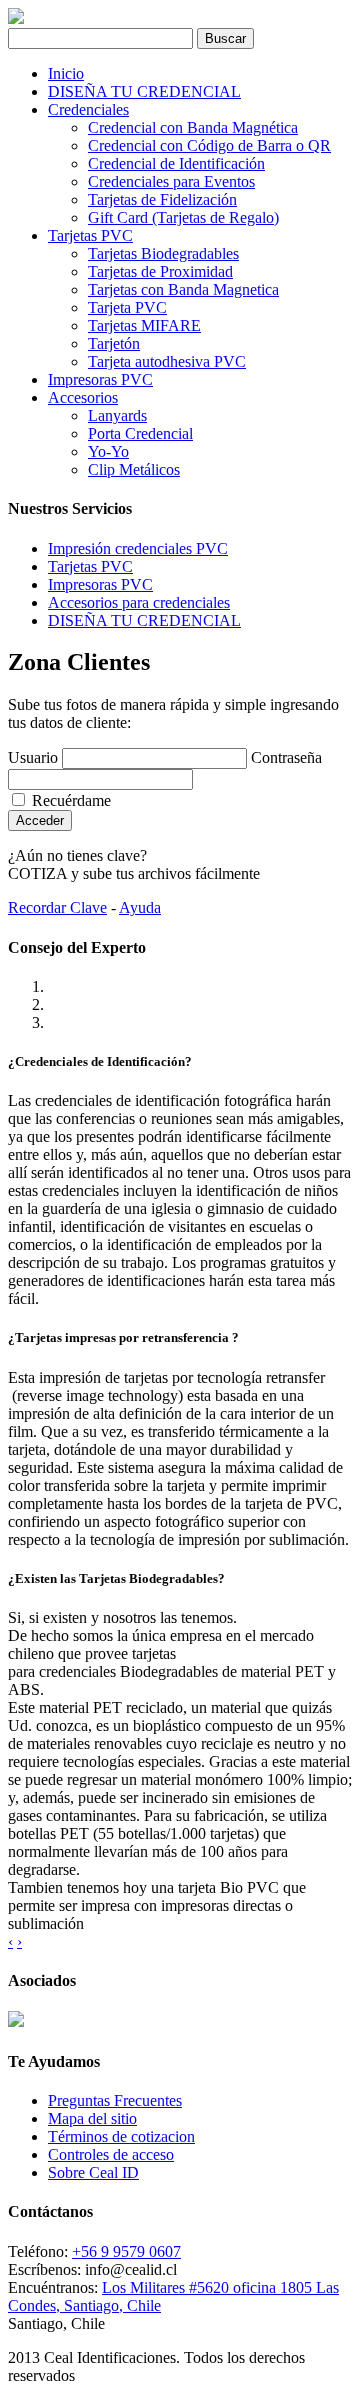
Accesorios (83, 397)
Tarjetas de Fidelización (162, 199)
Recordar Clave (57, 907)
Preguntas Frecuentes (115, 2100)
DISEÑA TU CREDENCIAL (144, 91)
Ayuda (140, 907)
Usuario (33, 757)
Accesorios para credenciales (139, 602)
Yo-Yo (108, 451)
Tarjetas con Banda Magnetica (183, 289)
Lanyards (117, 415)
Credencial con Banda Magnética (193, 127)
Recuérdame (69, 800)
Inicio (66, 73)
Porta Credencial (140, 433)
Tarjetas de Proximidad (160, 271)
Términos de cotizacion (121, 2136)
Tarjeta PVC (127, 307)
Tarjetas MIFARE (144, 325)
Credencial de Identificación (176, 163)
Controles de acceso (111, 2154)
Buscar (225, 38)
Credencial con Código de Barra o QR (209, 145)
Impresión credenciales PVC (138, 548)
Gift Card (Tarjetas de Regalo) (183, 217)
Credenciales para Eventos (171, 181)
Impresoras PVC (100, 379)
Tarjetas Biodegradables (163, 253)
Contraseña (286, 757)
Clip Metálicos (134, 469)
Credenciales (88, 109)
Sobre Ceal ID (93, 2172)
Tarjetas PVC (90, 235)
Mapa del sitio (92, 2118)
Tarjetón (114, 343)
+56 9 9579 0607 (126, 2251)
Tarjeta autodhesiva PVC (167, 361)
